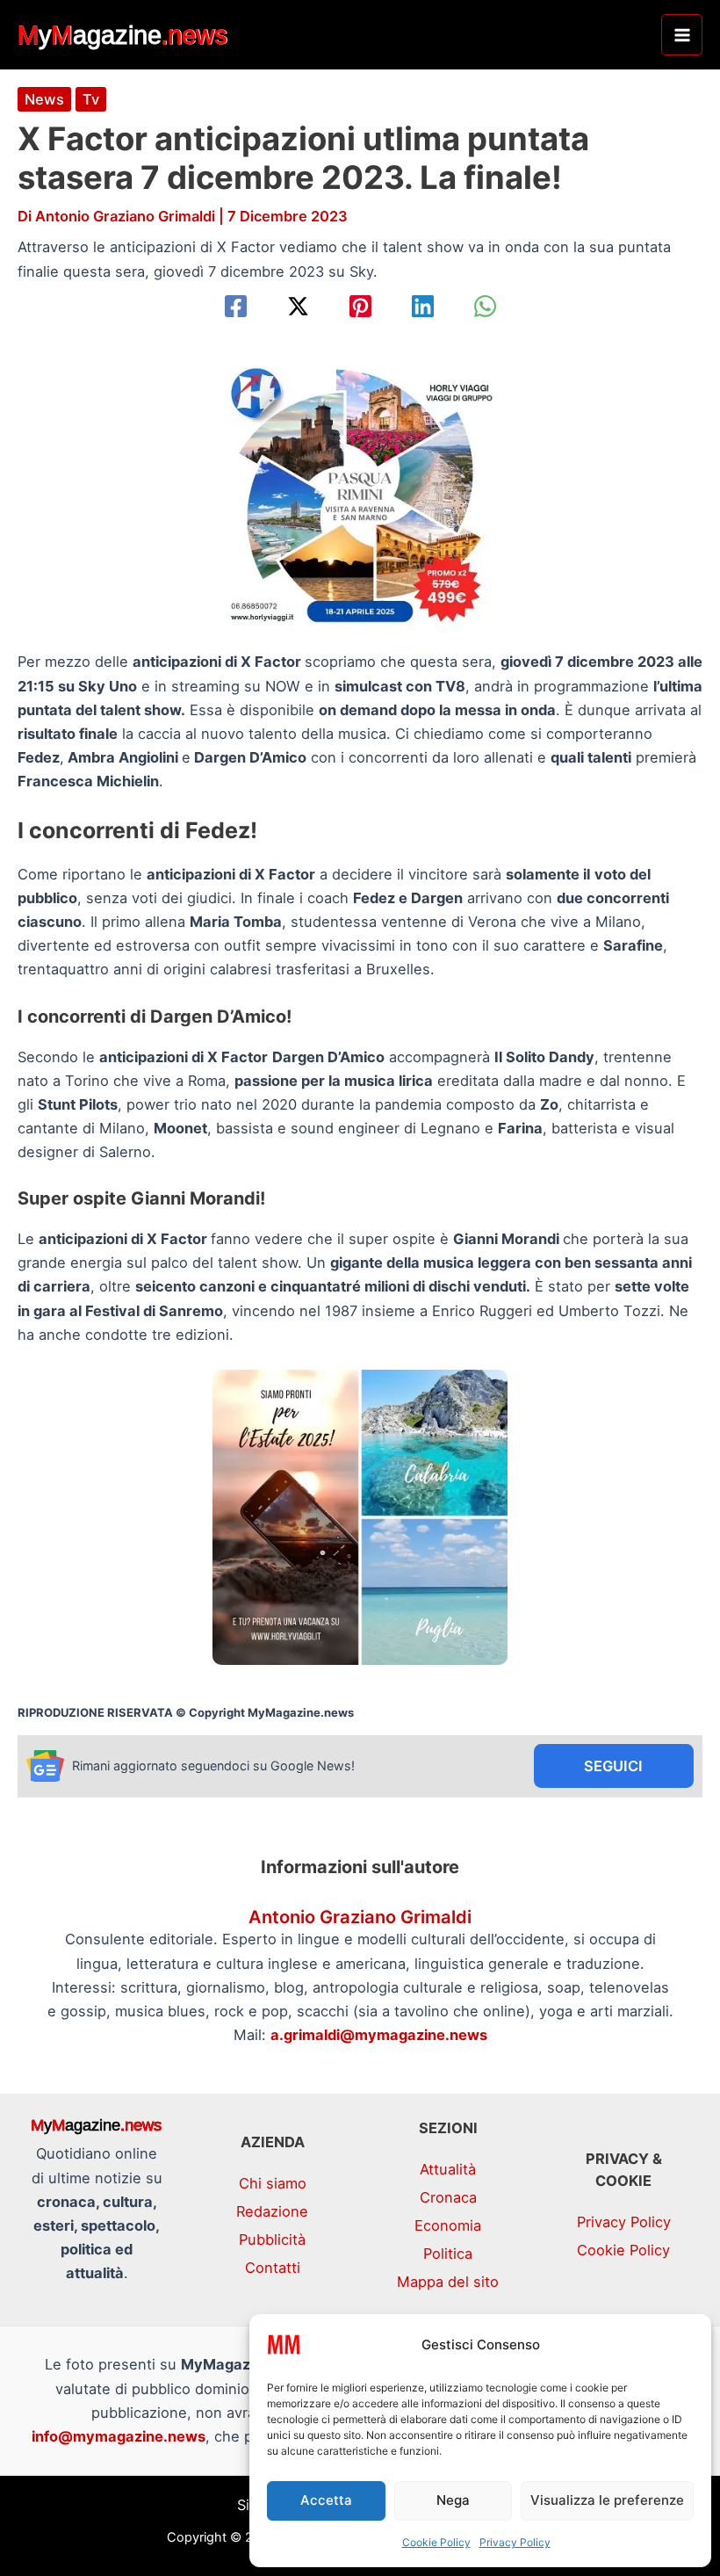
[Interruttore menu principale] (682, 35)
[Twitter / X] (298, 306)
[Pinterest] (360, 306)
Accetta (326, 2500)
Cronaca (448, 2197)
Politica (448, 2254)
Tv (91, 99)
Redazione (272, 2211)
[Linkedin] (423, 306)
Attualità (448, 2169)
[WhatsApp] (485, 306)
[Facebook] (236, 306)
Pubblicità (272, 2240)
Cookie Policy (436, 2542)
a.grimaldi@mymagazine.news (379, 2035)
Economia (448, 2225)
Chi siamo (273, 2183)
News (44, 99)
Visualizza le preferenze (607, 2500)
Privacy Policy (515, 2542)
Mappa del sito (448, 2282)
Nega (453, 2500)
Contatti (273, 2268)
